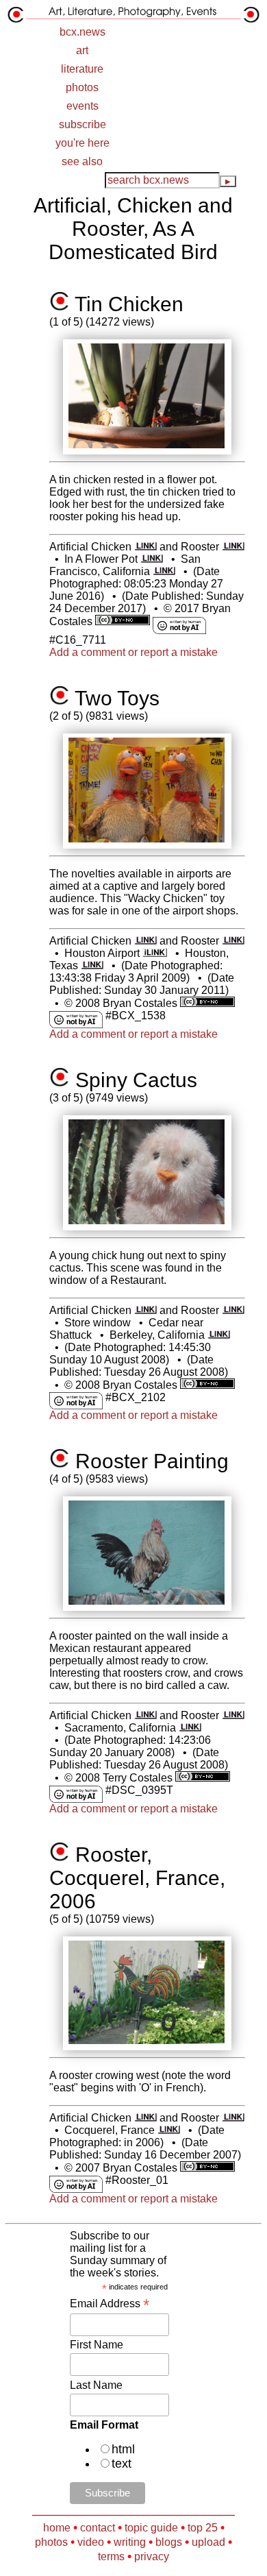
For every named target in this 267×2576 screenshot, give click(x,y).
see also (82, 161)
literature (82, 69)
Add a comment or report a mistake (133, 652)
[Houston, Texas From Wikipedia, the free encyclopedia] (92, 965)
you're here (82, 143)
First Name (97, 2345)
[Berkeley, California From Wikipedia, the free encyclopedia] (219, 1335)
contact (98, 2528)
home (57, 2528)
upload (208, 2542)
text (122, 2464)
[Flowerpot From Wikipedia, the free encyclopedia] (152, 559)
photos (82, 87)
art (82, 50)
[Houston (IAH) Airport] (154, 953)
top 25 (203, 2528)
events (82, 106)
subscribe (82, 124)
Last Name (96, 2385)
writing (130, 2542)
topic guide (151, 2528)
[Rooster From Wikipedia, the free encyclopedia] (233, 547)
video (91, 2542)
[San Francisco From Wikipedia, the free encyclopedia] (164, 571)
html (123, 2449)
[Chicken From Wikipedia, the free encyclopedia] (145, 547)
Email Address (110, 2304)
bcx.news (82, 32)
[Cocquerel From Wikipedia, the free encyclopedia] (169, 2130)
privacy (152, 2556)
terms (111, 2556)
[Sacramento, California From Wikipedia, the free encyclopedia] (190, 1728)
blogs (169, 2542)
